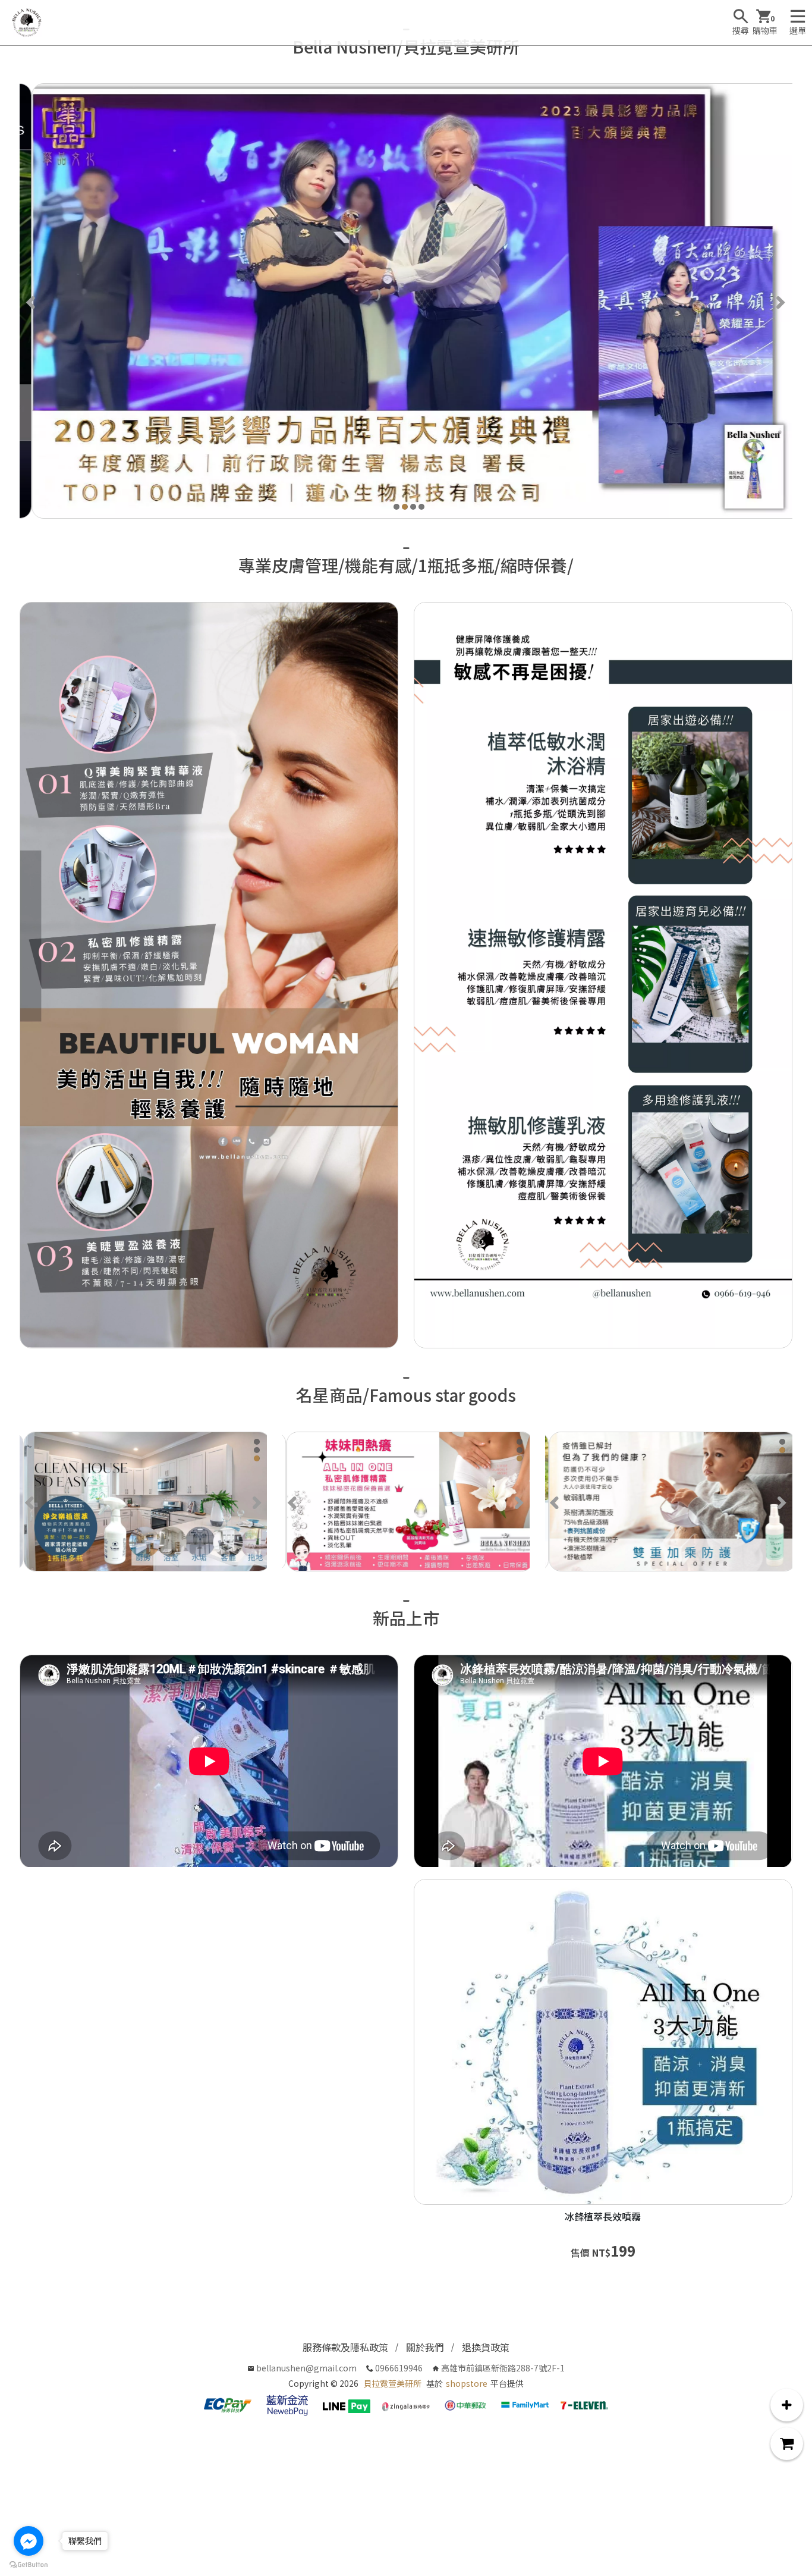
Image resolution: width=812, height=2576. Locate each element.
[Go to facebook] (29, 2541)
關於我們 (425, 2347)
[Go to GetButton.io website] (29, 2564)
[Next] (780, 301)
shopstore (467, 2383)
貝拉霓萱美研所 (392, 2383)
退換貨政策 (486, 2347)
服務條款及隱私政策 (345, 2347)
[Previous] (32, 301)
